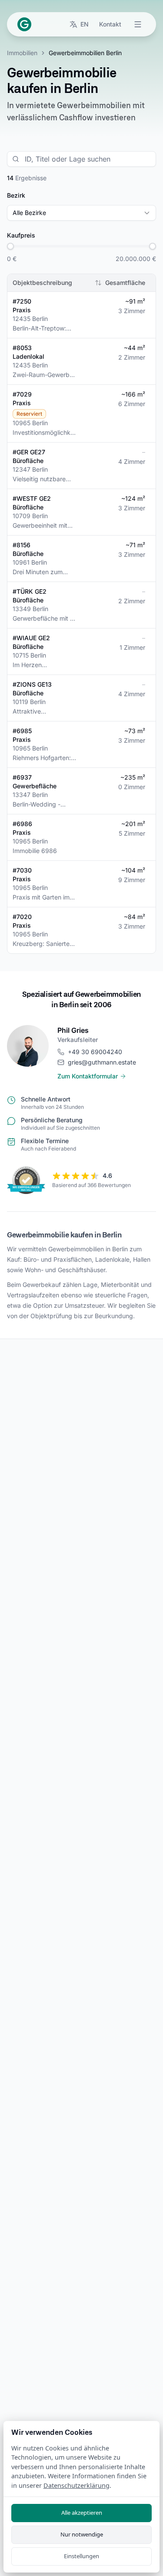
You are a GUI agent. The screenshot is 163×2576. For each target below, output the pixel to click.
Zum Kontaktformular (88, 1076)
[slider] (10, 246)
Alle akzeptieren (82, 2513)
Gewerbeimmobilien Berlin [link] (85, 53)
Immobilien (22, 53)
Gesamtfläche (125, 283)
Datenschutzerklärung (77, 2485)
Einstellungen (81, 2556)
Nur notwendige (82, 2534)
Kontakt (110, 24)
